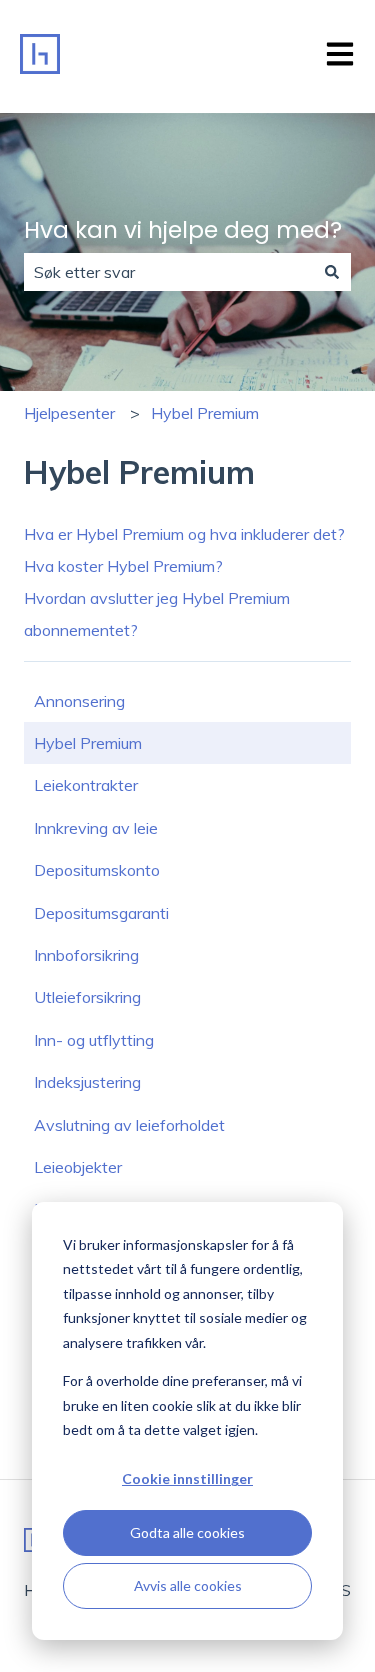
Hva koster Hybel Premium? (123, 566)
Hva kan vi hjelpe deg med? (183, 230)
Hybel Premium (205, 413)
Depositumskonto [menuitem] (97, 870)
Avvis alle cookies (188, 1585)
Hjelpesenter (69, 413)
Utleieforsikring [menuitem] (87, 997)
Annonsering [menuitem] (79, 701)
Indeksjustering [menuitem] (87, 1082)
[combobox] (168, 272)
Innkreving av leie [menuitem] (96, 828)
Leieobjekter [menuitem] (78, 1167)
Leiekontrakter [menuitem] (86, 785)
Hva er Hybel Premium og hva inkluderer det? (184, 534)
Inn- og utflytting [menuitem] (94, 1040)
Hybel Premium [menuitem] (88, 743)
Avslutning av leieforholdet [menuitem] (129, 1125)
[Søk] (332, 272)
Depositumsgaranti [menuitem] (101, 913)
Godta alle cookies (187, 1532)
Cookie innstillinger (187, 1478)
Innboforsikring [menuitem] (86, 955)
